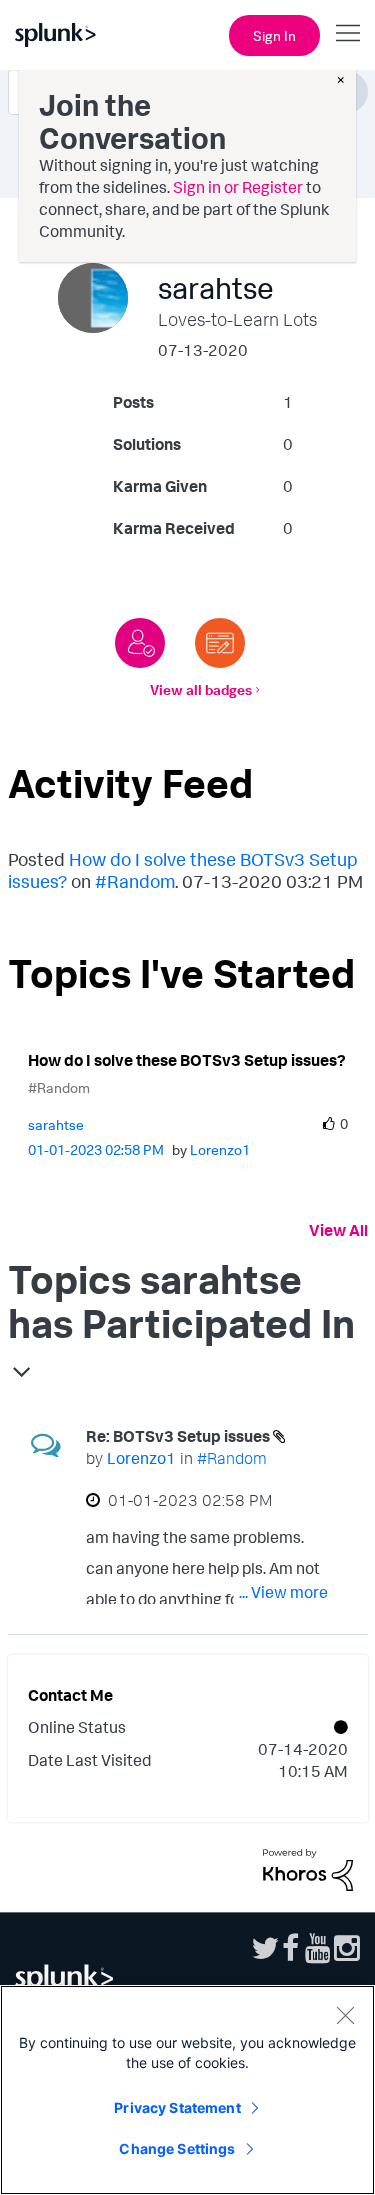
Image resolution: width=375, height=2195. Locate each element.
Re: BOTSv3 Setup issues (179, 1436)
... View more (283, 1592)
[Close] (345, 2015)
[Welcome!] (140, 643)
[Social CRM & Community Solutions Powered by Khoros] (308, 1868)
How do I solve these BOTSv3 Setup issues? (187, 1060)
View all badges (201, 689)
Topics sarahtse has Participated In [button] (181, 1301)
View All (338, 1230)
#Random (135, 881)
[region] (187, 2090)
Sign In (274, 35)
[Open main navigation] (348, 33)
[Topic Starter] (220, 643)
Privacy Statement (177, 2107)
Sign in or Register (238, 187)
